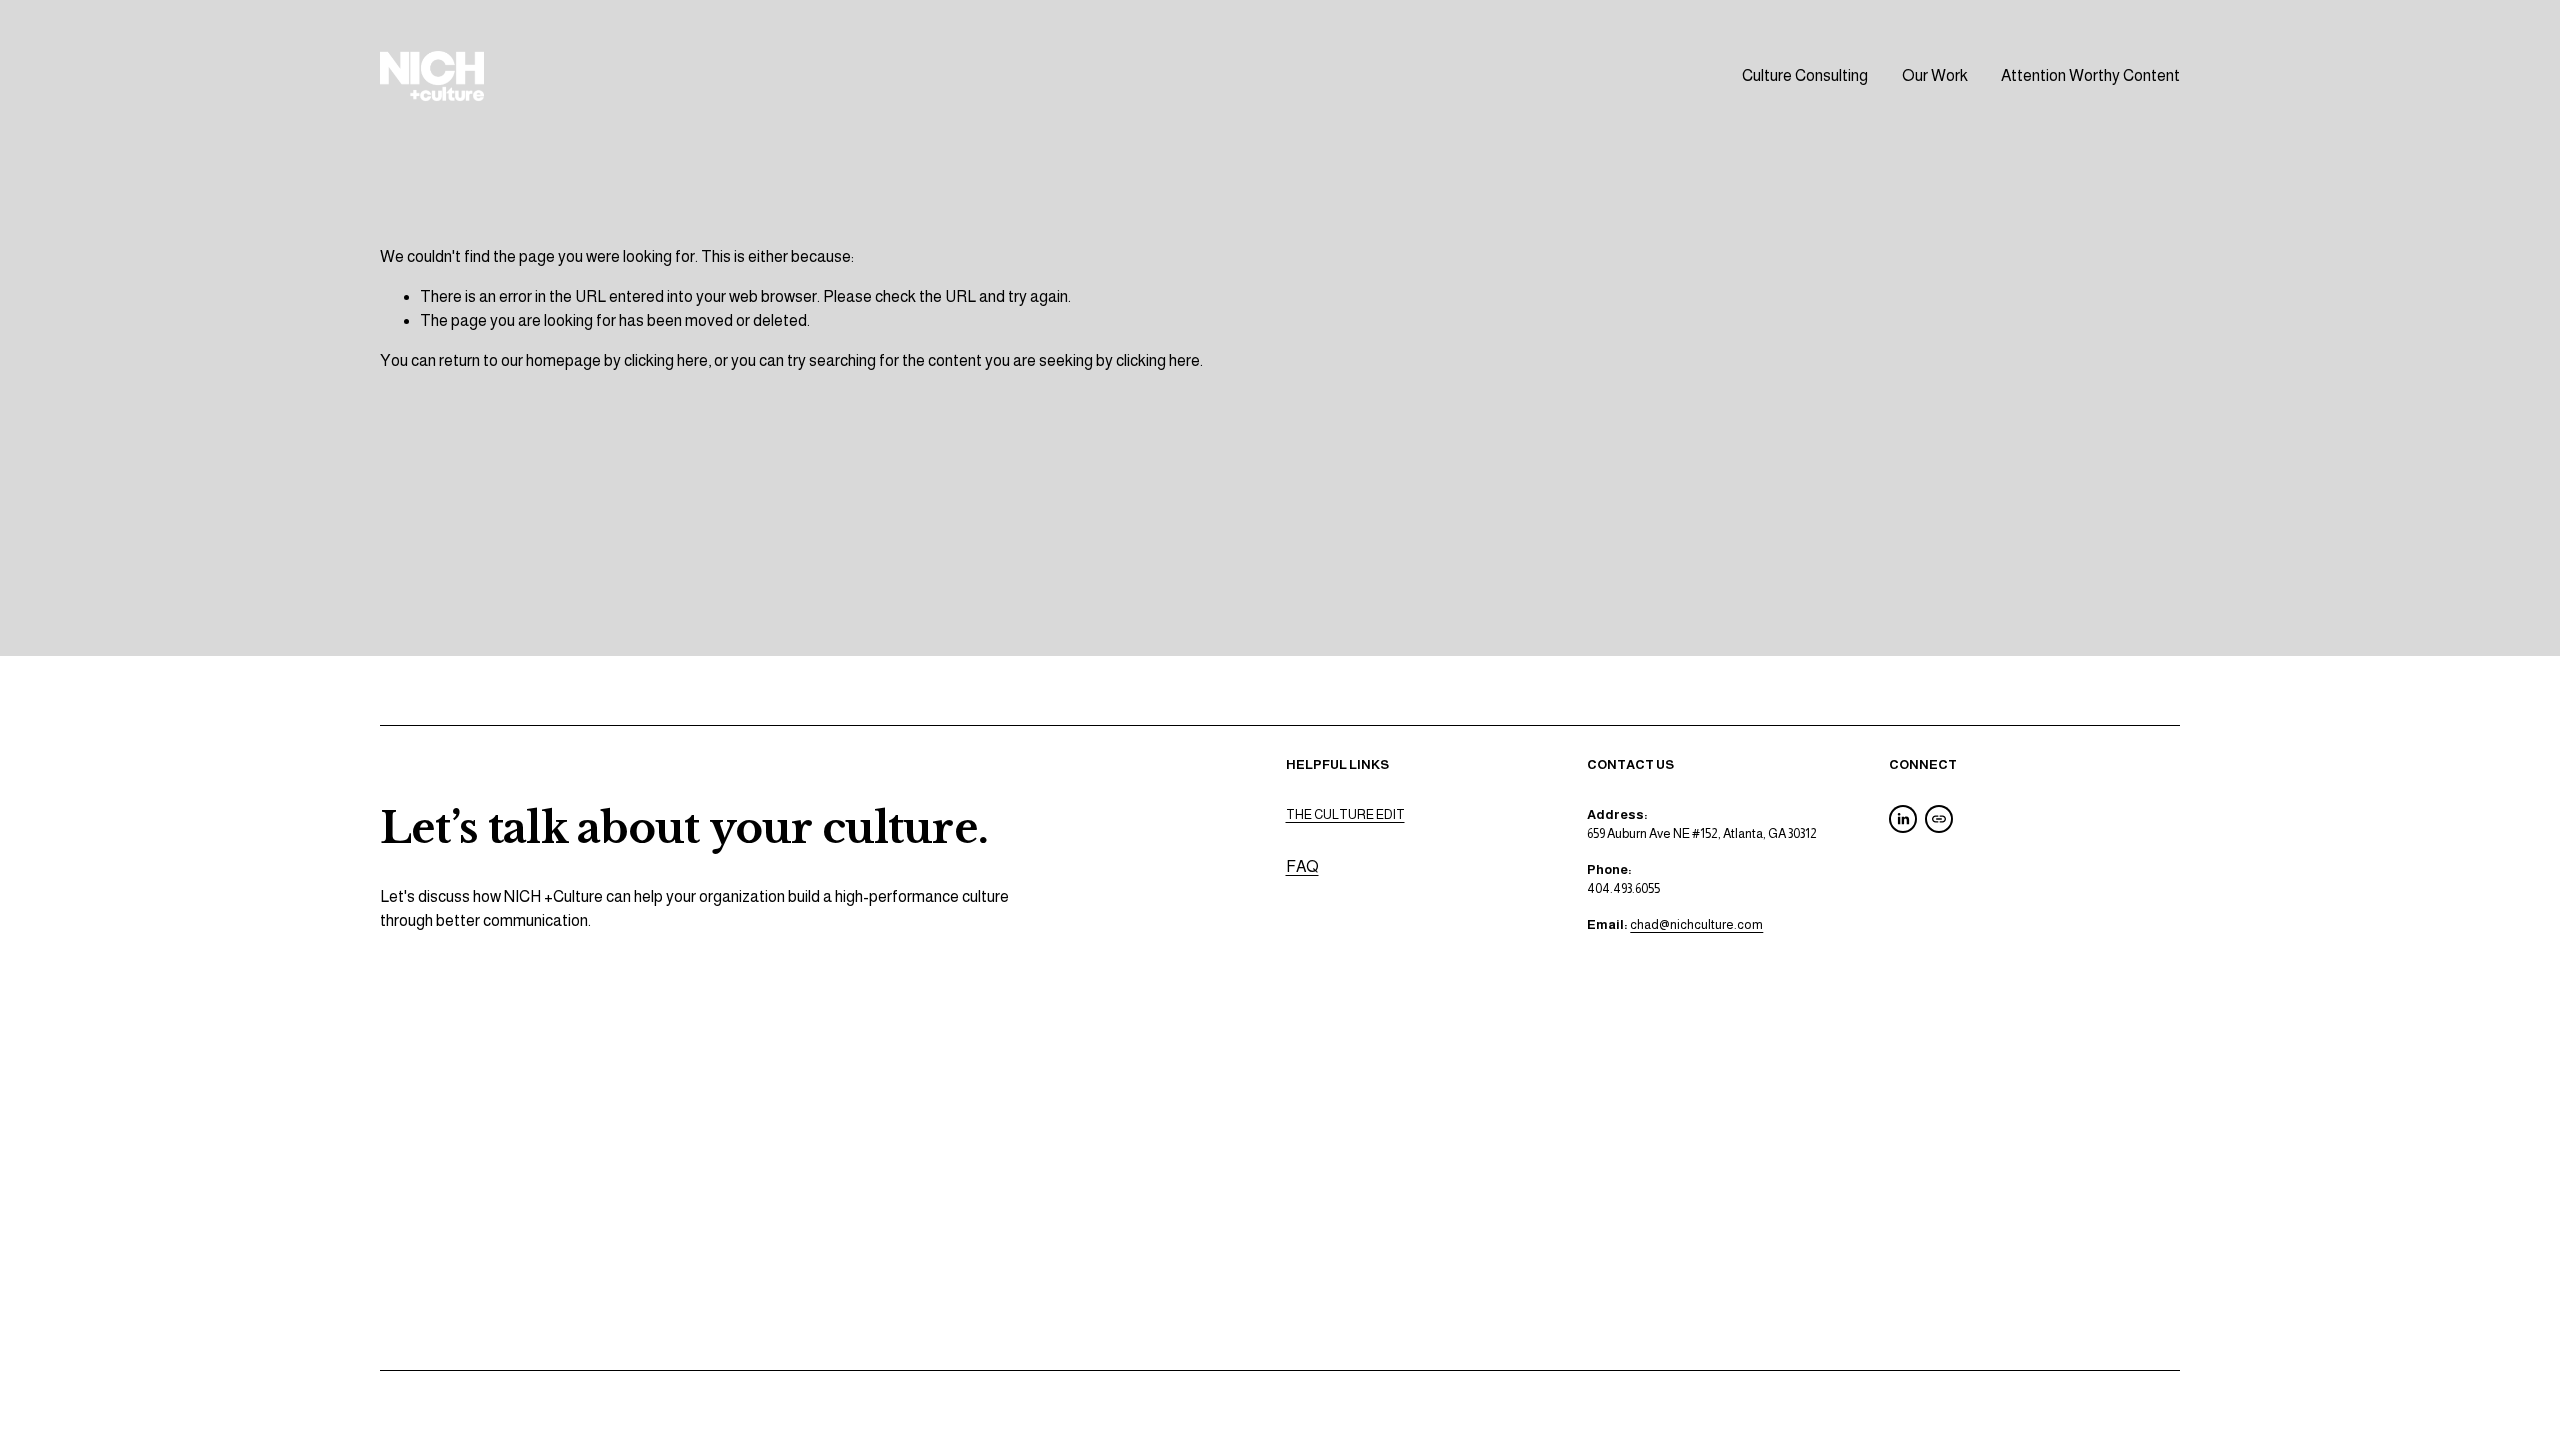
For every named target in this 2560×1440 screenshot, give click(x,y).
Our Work (1935, 75)
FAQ (1302, 866)
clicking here (666, 360)
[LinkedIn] (1903, 819)
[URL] (1939, 819)
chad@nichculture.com (1696, 924)
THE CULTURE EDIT (1345, 814)
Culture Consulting (1805, 75)
